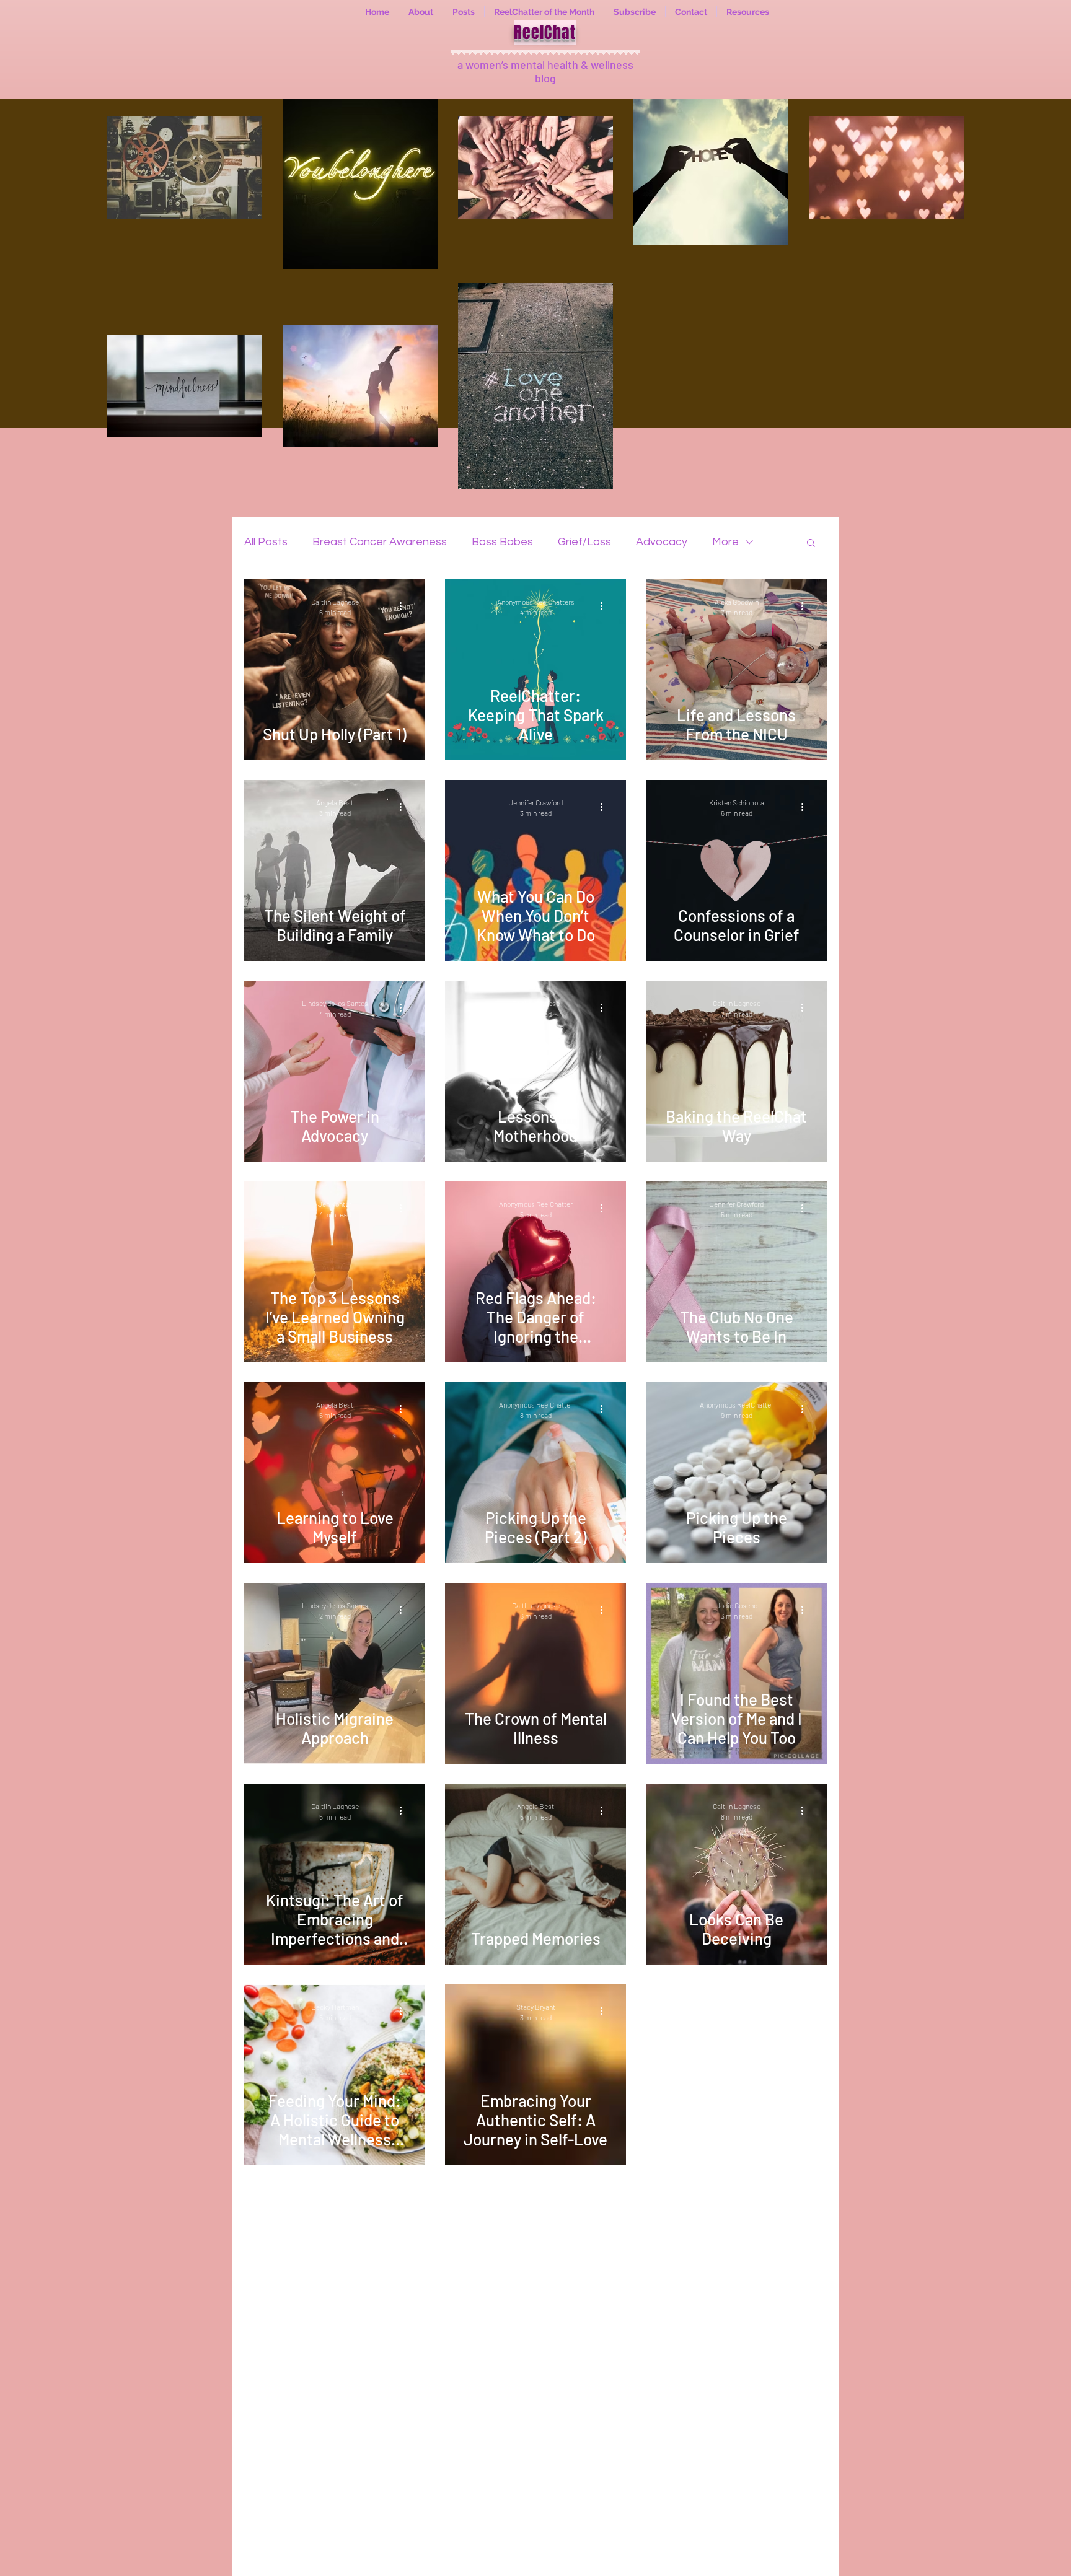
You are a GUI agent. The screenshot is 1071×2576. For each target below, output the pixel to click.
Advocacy (662, 542)
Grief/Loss (584, 542)
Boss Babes (502, 542)
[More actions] (405, 607)
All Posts (266, 542)
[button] (811, 544)
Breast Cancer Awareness (380, 542)
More (725, 542)
